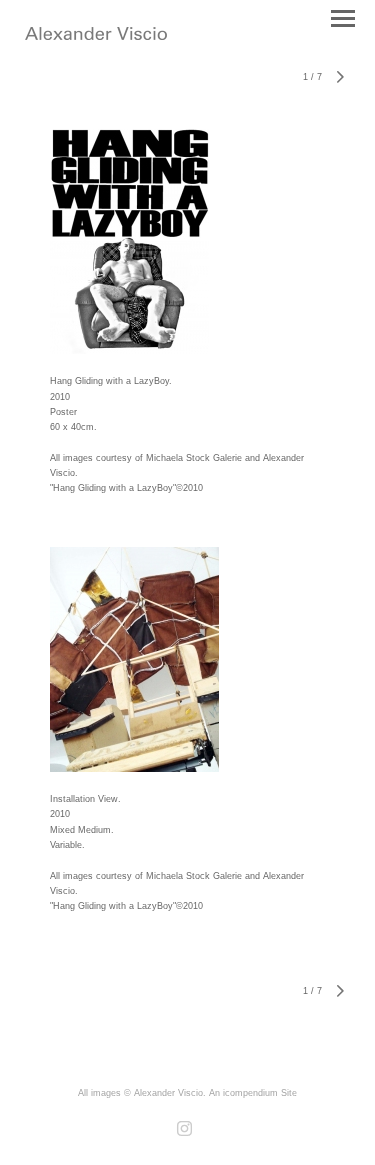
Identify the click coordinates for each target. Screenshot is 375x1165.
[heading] (96, 36)
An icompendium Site (253, 1093)
